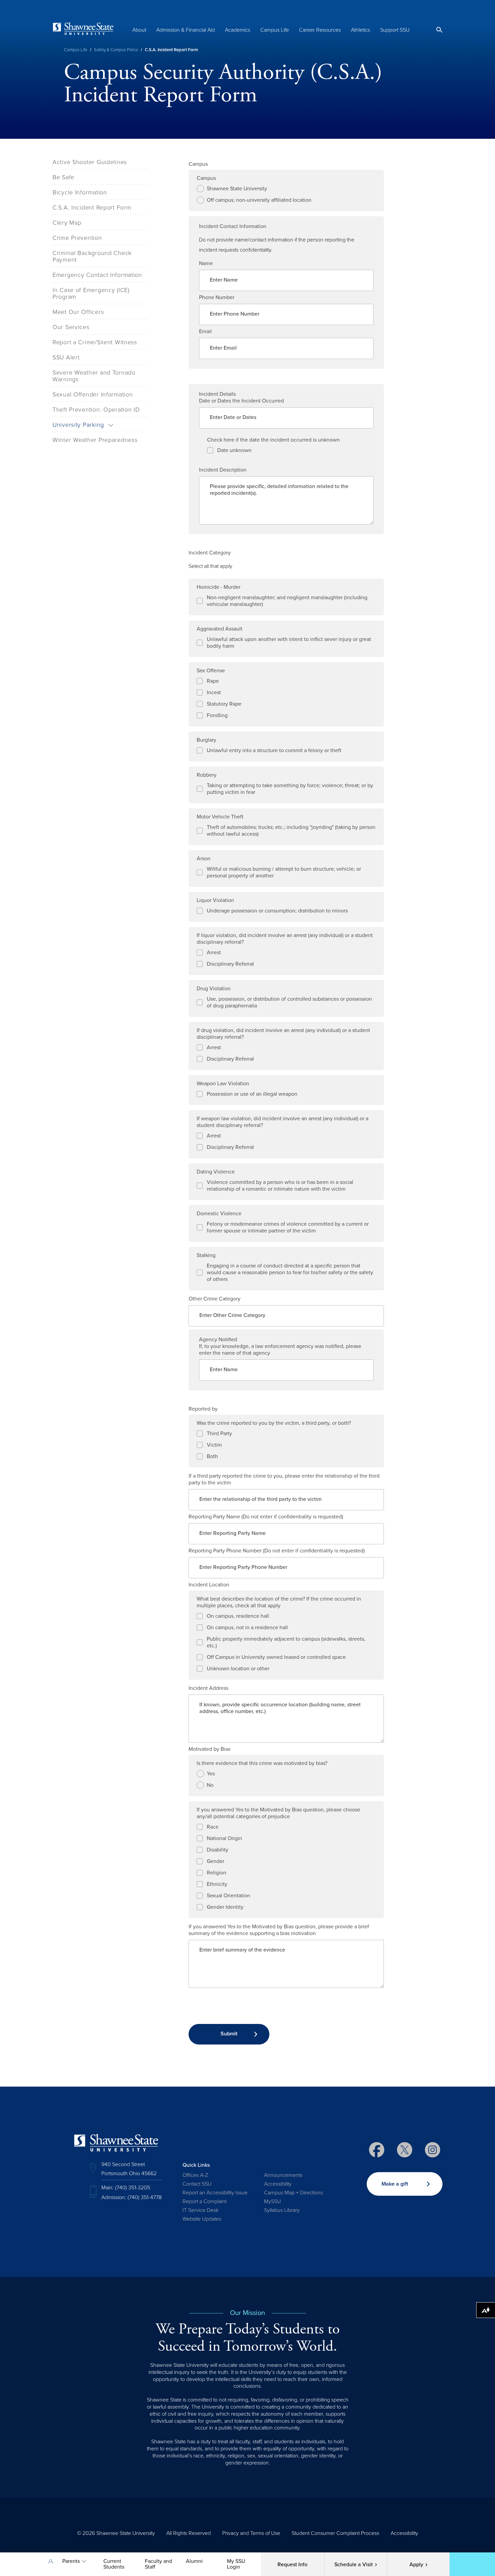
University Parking (78, 425)
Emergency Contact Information (97, 275)
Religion (217, 1873)
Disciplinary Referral (230, 964)
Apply (416, 2565)
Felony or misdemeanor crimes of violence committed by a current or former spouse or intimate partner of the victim (288, 1227)
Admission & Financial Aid (186, 30)
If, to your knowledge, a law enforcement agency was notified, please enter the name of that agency (280, 1350)
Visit (354, 2565)
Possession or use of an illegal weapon (252, 1094)
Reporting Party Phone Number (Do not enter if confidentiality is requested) (277, 1551)
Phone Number (217, 297)
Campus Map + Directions (293, 2193)
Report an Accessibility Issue (215, 2193)
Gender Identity (225, 1907)
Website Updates (202, 2219)
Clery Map (67, 223)
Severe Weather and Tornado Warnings (94, 376)
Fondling (217, 715)
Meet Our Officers (78, 312)
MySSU (272, 2201)
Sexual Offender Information (93, 394)
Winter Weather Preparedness (95, 440)
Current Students (114, 2564)
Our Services (71, 327)
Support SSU (395, 30)
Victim (214, 1445)
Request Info (292, 2565)
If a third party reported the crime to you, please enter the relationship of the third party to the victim (284, 1479)
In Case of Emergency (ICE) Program (91, 293)
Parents (71, 2561)
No (210, 1785)
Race (213, 1827)
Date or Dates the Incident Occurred (241, 401)
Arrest (214, 953)
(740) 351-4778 (145, 2197)
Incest (214, 693)
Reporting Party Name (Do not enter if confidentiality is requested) (266, 1517)
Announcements (283, 2175)
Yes (211, 1774)
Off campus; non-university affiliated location (259, 200)
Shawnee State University (237, 189)
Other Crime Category (214, 1299)
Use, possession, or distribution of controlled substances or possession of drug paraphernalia (289, 1002)
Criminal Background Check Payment (92, 256)
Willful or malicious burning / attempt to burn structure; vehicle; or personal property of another (284, 872)
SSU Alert (66, 357)
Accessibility (278, 2184)
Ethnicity (217, 1884)
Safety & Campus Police (116, 50)
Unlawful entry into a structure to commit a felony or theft (274, 750)
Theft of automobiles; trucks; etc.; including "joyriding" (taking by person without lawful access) (291, 831)
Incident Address (208, 1688)
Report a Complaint (205, 2201)
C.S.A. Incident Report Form (92, 207)
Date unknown (234, 450)
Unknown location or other (238, 1669)
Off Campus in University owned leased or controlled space (276, 1657)
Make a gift (395, 2184)
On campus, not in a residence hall (247, 1628)
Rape (213, 681)
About (139, 30)
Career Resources (320, 30)
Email (205, 331)
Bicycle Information (80, 192)
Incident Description (223, 470)
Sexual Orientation (228, 1896)
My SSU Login (236, 2564)
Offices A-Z (195, 2175)
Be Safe (63, 177)
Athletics (360, 30)
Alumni (194, 2561)
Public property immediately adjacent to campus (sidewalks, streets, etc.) (286, 1642)
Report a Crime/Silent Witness (95, 342)
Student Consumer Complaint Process (335, 2533)
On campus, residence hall (238, 1616)
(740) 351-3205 (133, 2188)
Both (212, 1456)
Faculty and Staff (158, 2564)
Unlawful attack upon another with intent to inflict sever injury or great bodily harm (289, 643)
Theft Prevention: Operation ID (96, 410)
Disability (218, 1850)
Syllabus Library (282, 2210)
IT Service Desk (201, 2210)
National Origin (224, 1838)
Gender (216, 1861)
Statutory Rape (224, 704)
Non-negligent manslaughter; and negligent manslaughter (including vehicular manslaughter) (287, 601)
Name (206, 263)
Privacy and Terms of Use (251, 2533)
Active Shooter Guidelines (90, 162)
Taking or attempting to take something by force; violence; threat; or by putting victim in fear (290, 789)
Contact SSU (197, 2184)
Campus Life (275, 30)
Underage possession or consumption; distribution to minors (277, 911)
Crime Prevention (77, 238)
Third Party (219, 1434)
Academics (238, 30)
